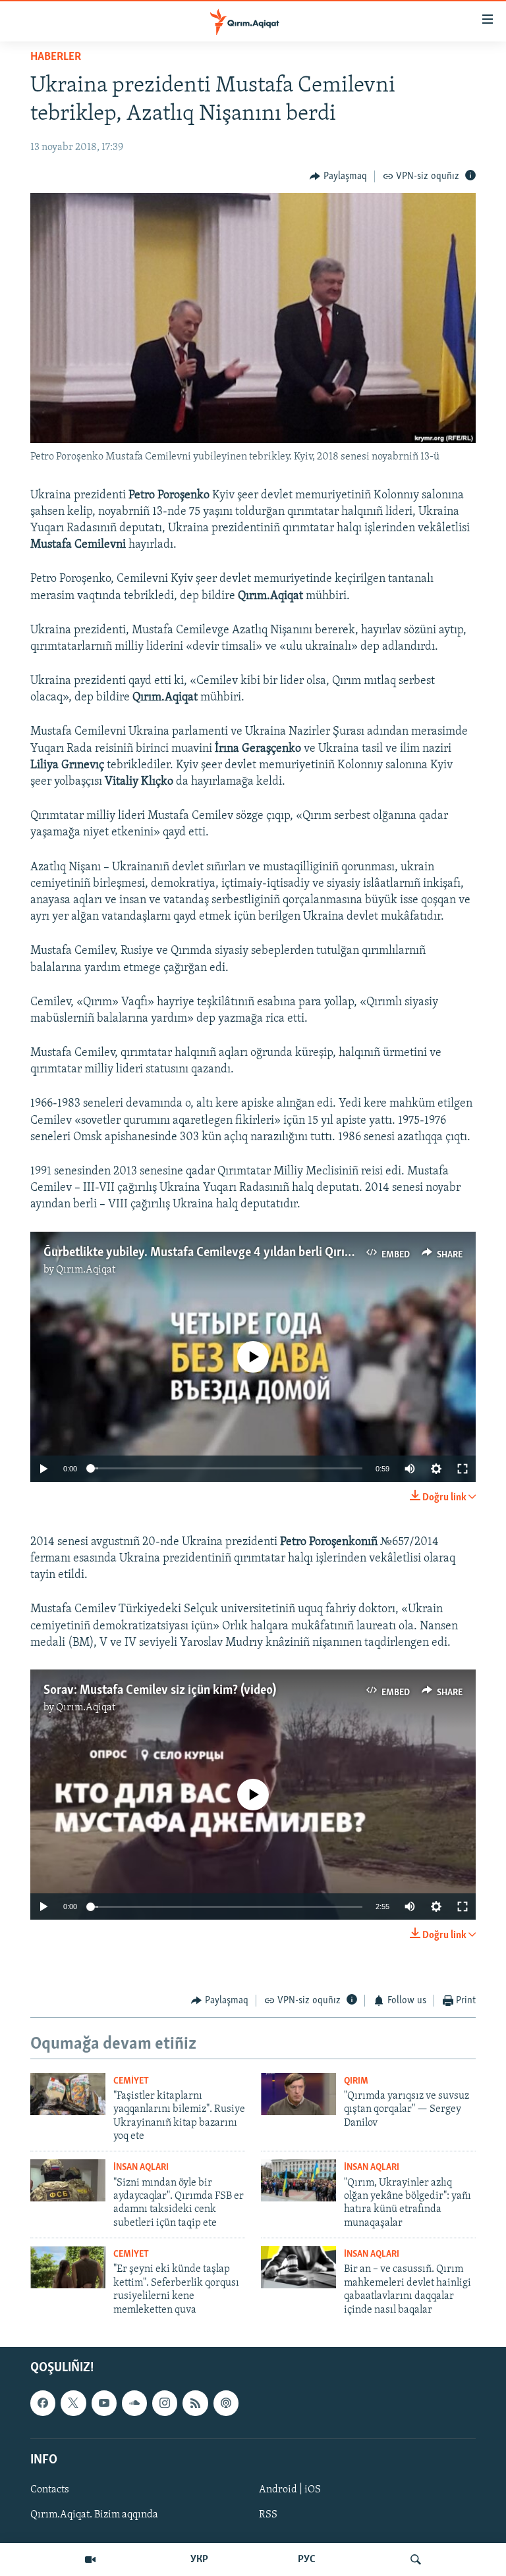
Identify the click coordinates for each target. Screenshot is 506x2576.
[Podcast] (226, 2403)
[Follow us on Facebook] (43, 2403)
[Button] (338, 176)
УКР (199, 2560)
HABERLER (56, 57)
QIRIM (356, 2081)
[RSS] (195, 2403)
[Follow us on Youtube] (104, 2403)
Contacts (50, 2490)
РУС (307, 2560)
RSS (268, 2515)
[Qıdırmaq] (416, 2560)
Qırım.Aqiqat (86, 1270)
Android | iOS (290, 2490)
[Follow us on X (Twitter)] (73, 2403)
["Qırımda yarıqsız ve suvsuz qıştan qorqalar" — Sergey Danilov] (298, 2094)
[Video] (90, 2560)
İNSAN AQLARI (141, 2168)
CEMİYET (131, 2081)
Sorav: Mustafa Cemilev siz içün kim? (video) (160, 1691)
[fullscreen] (463, 1469)
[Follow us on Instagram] (165, 2403)
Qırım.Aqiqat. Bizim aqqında (94, 2515)
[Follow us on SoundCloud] (134, 2403)
